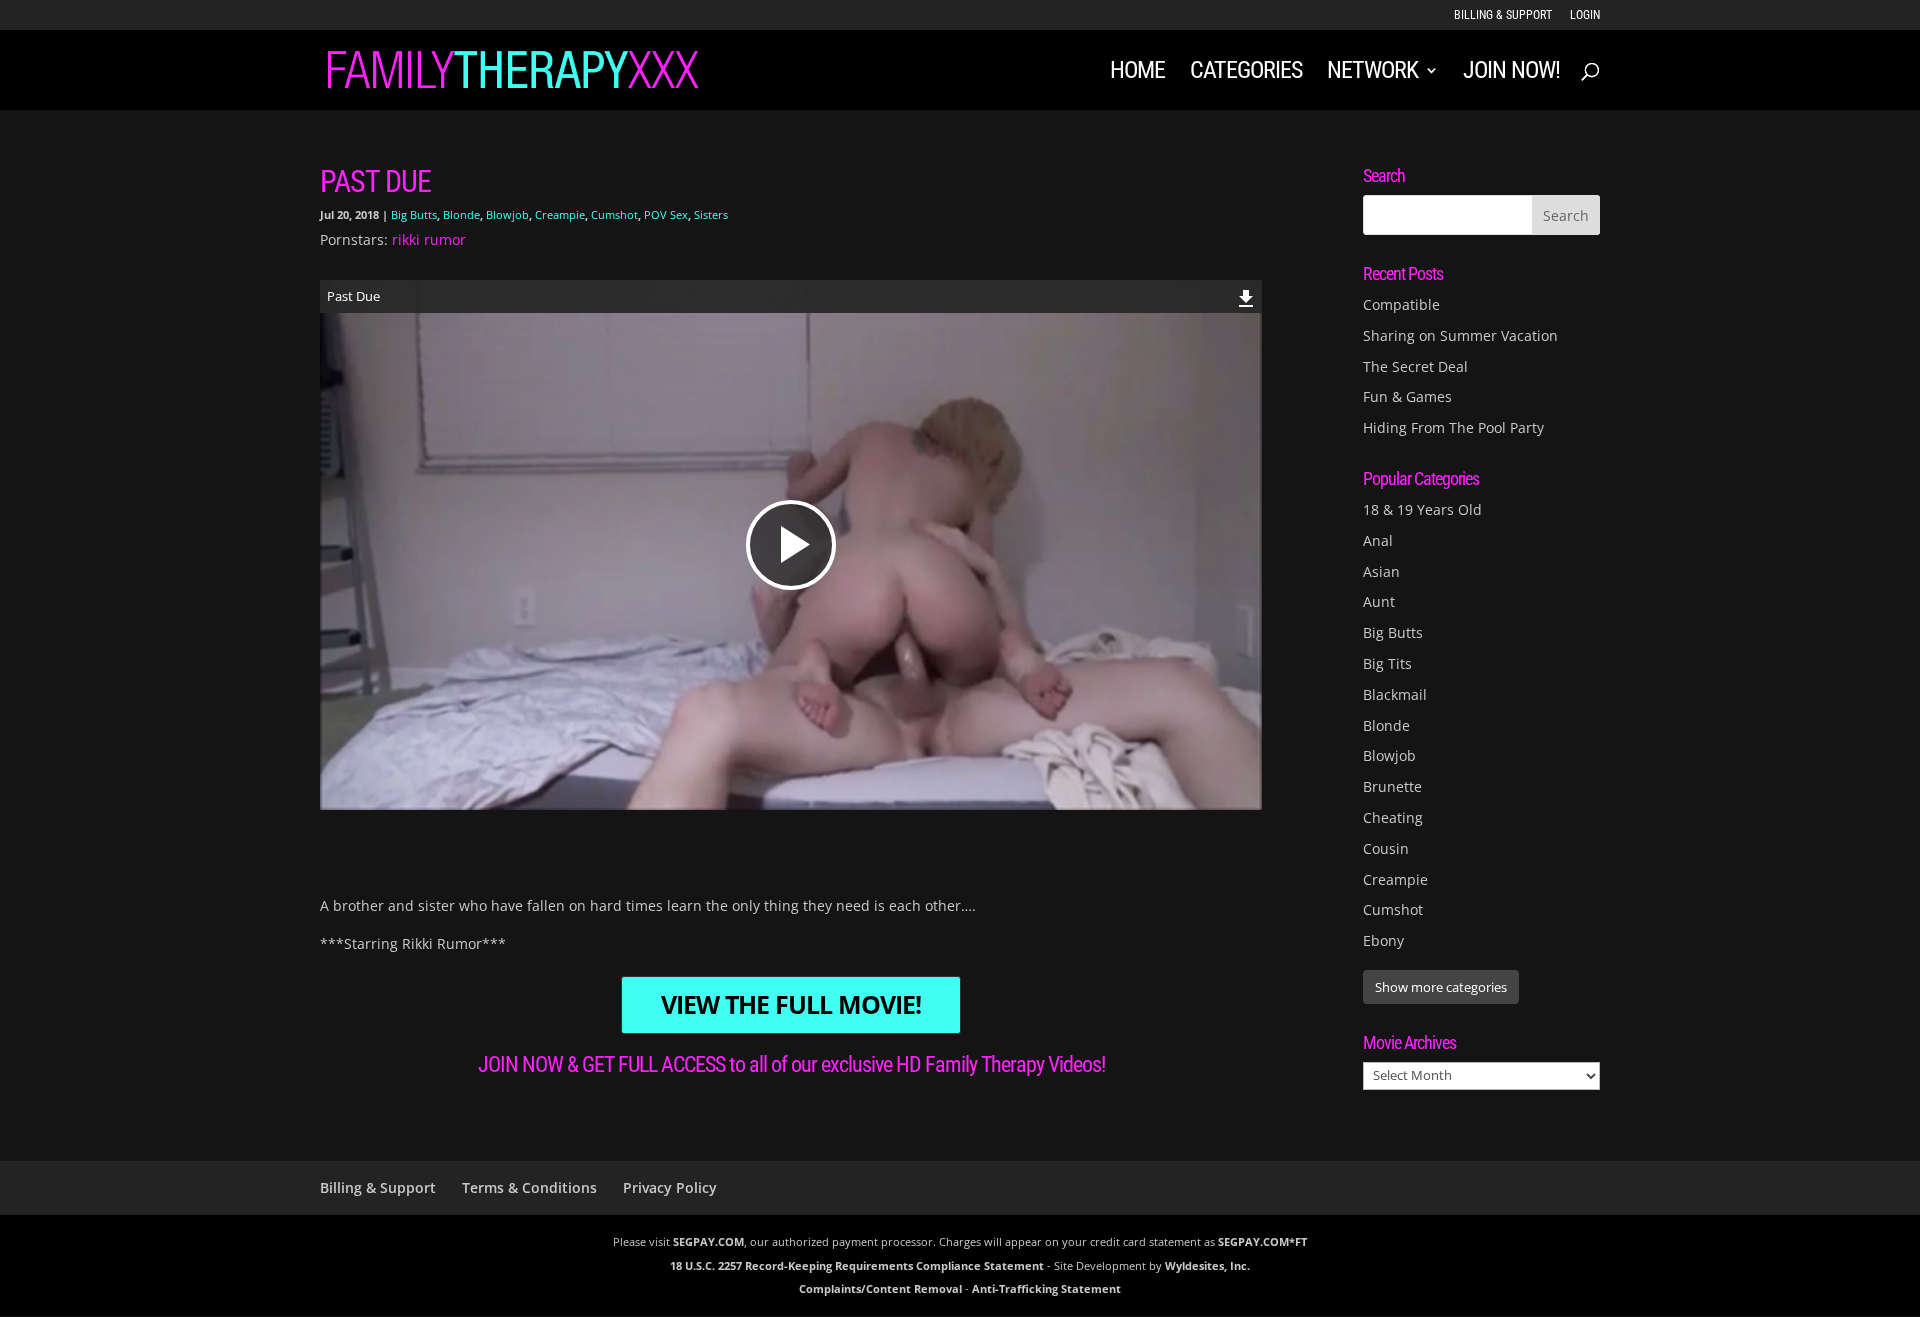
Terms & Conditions (529, 1187)
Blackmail (1395, 694)
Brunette (1392, 786)
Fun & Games (1407, 396)
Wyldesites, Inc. (1207, 1265)
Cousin (1386, 848)
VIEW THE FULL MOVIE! (791, 1004)
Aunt (1379, 601)
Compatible (1401, 304)
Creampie (560, 214)
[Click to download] (1246, 295)
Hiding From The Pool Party (1453, 427)
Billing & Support (1503, 15)
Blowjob (507, 214)
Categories (1246, 73)
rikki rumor (429, 239)
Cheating (1393, 817)
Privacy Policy (670, 1187)
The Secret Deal (1415, 366)
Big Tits (1387, 663)
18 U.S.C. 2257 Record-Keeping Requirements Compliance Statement (857, 1265)
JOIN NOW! (1511, 73)
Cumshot (614, 214)
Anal (1378, 540)
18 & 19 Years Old (1422, 509)
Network (1372, 73)
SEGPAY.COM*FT (1262, 1241)
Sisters (711, 214)
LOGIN (1585, 15)
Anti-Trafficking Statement (1046, 1288)
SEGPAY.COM (708, 1241)
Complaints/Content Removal (880, 1288)
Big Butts (414, 214)
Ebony (1383, 940)
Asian (1381, 571)
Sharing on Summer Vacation (1460, 335)
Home (1137, 73)
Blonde (461, 214)
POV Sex (666, 214)
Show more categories (1441, 987)
